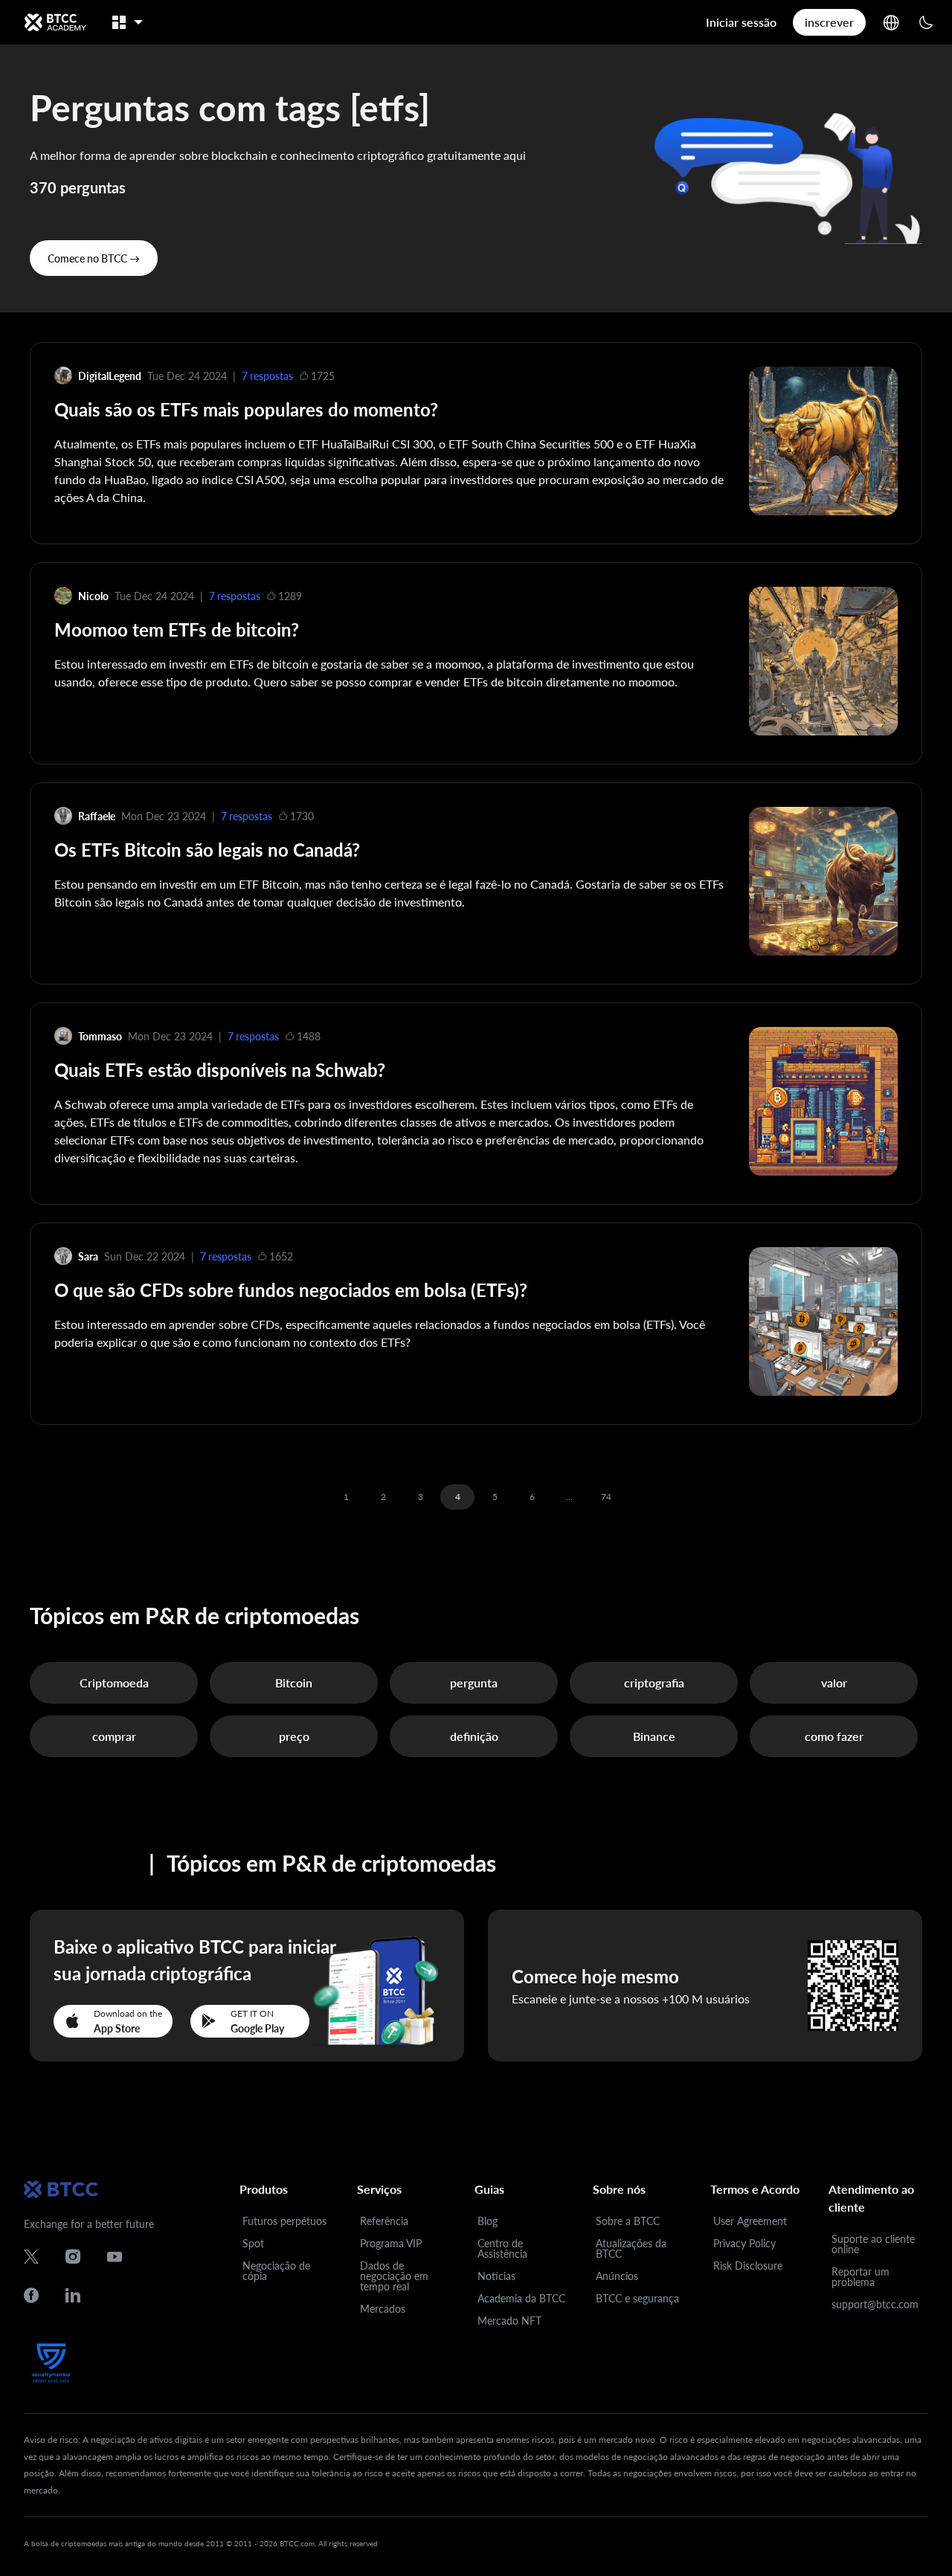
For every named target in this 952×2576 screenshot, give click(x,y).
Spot (253, 2243)
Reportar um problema (861, 2277)
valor (834, 1683)
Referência (384, 2221)
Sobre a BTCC (628, 2221)
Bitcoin (294, 1683)
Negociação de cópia (276, 2271)
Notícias (496, 2276)
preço (294, 1736)
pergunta (474, 1683)
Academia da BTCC (521, 2298)
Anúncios (617, 2276)
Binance (654, 1736)
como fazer (834, 1736)
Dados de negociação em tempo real (394, 2276)
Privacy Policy (744, 2243)
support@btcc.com (875, 2304)
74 (606, 1497)
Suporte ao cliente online (873, 2244)
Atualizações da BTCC (631, 2248)
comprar (114, 1736)
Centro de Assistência (502, 2248)
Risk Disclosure (748, 2266)
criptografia (654, 1683)
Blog (488, 2221)
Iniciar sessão (741, 22)
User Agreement (750, 2221)
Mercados (383, 2309)
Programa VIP (391, 2243)
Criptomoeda (114, 1683)
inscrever (829, 22)
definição (474, 1736)
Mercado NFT (509, 2321)
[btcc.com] (55, 22)
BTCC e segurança (637, 2298)
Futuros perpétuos (284, 2221)
